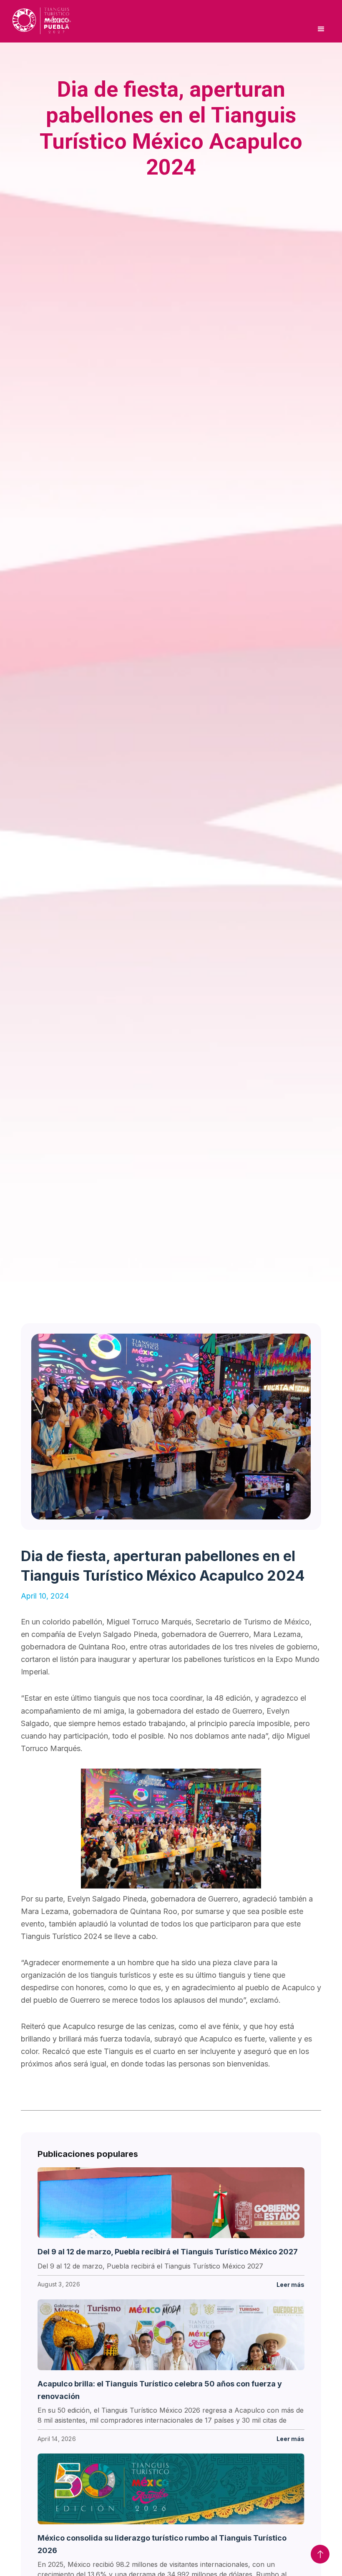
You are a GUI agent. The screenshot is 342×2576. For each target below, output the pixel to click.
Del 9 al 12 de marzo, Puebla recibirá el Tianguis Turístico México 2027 (168, 2252)
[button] (321, 29)
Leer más (290, 2285)
